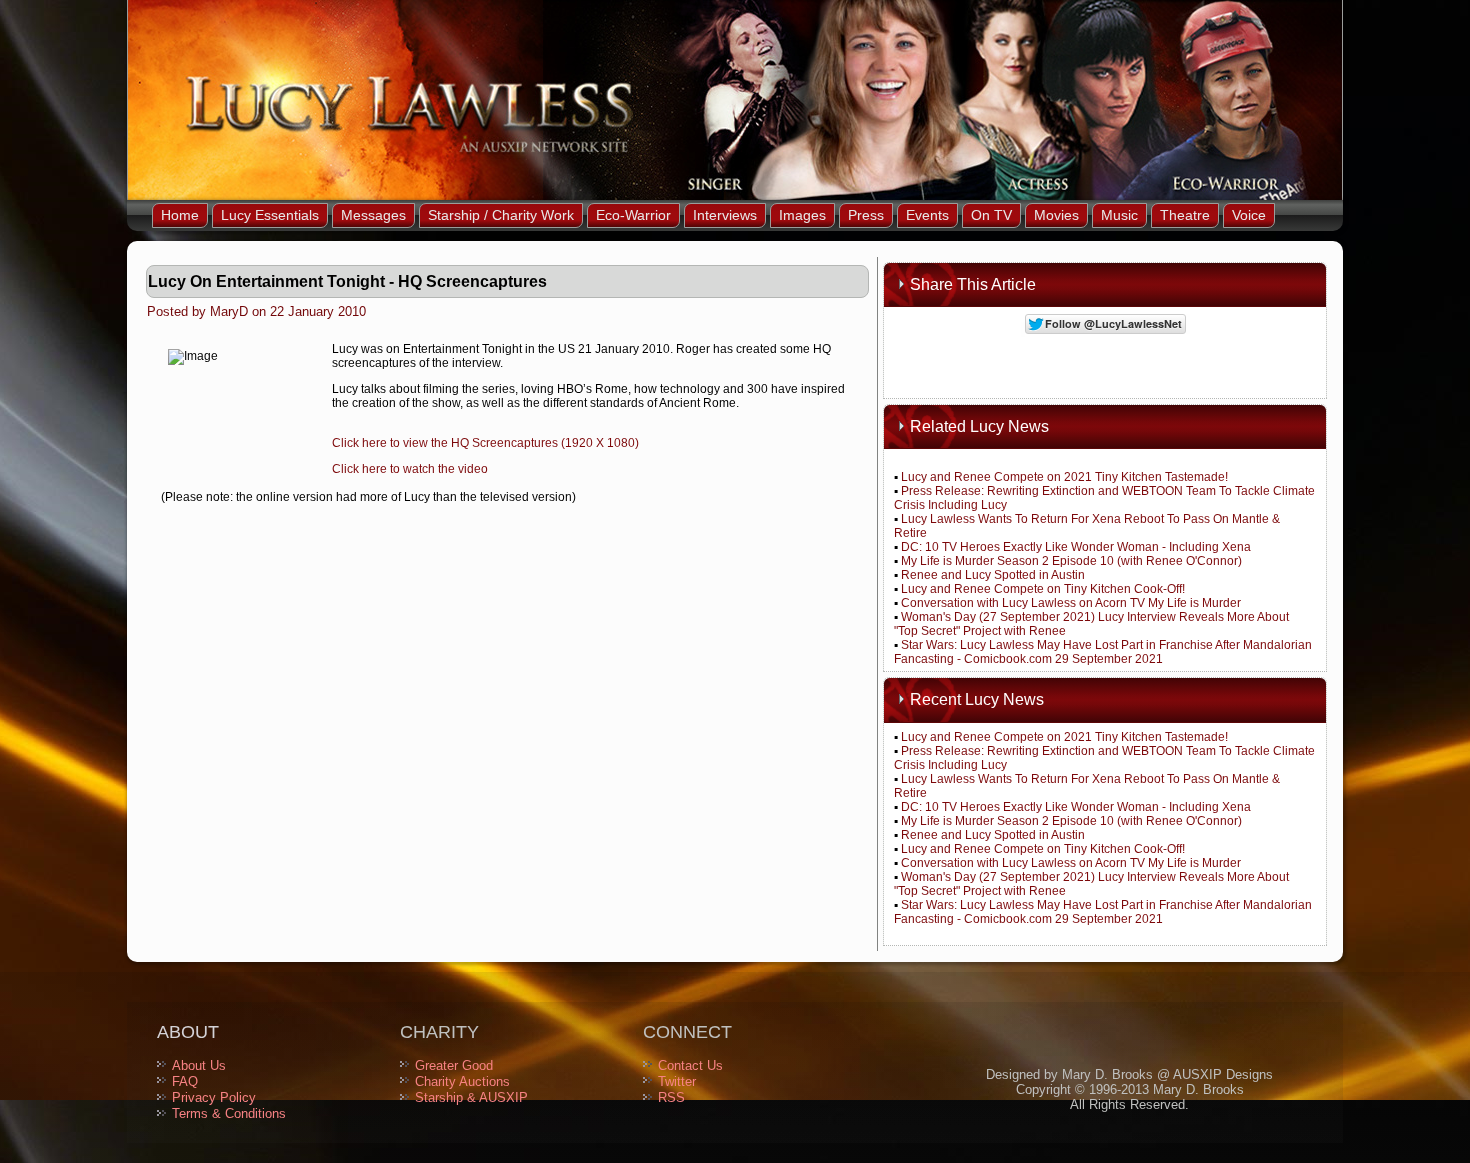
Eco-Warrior (633, 215)
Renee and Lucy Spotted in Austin (993, 575)
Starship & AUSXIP (471, 1097)
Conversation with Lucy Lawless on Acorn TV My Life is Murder (1071, 603)
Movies (1056, 215)
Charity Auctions (462, 1081)
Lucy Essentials (270, 215)
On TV (991, 215)
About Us (199, 1065)
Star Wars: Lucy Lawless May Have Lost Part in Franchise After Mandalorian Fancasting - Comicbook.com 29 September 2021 (1103, 652)
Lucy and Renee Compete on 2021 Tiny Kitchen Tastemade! (1064, 477)
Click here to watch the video (410, 469)
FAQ (185, 1081)
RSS (671, 1097)
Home (180, 215)
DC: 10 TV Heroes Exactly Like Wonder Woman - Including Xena (1076, 547)
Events (927, 215)
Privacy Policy (214, 1097)
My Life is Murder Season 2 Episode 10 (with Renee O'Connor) (1071, 561)
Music (1119, 215)
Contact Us (690, 1065)
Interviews (725, 215)
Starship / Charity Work (501, 215)
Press (866, 215)
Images (802, 215)
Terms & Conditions (229, 1113)
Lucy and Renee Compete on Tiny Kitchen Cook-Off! (1043, 589)
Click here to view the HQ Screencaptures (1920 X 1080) (485, 443)
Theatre (1185, 215)
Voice (1249, 215)
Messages (373, 215)
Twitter (677, 1081)
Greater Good (454, 1065)
